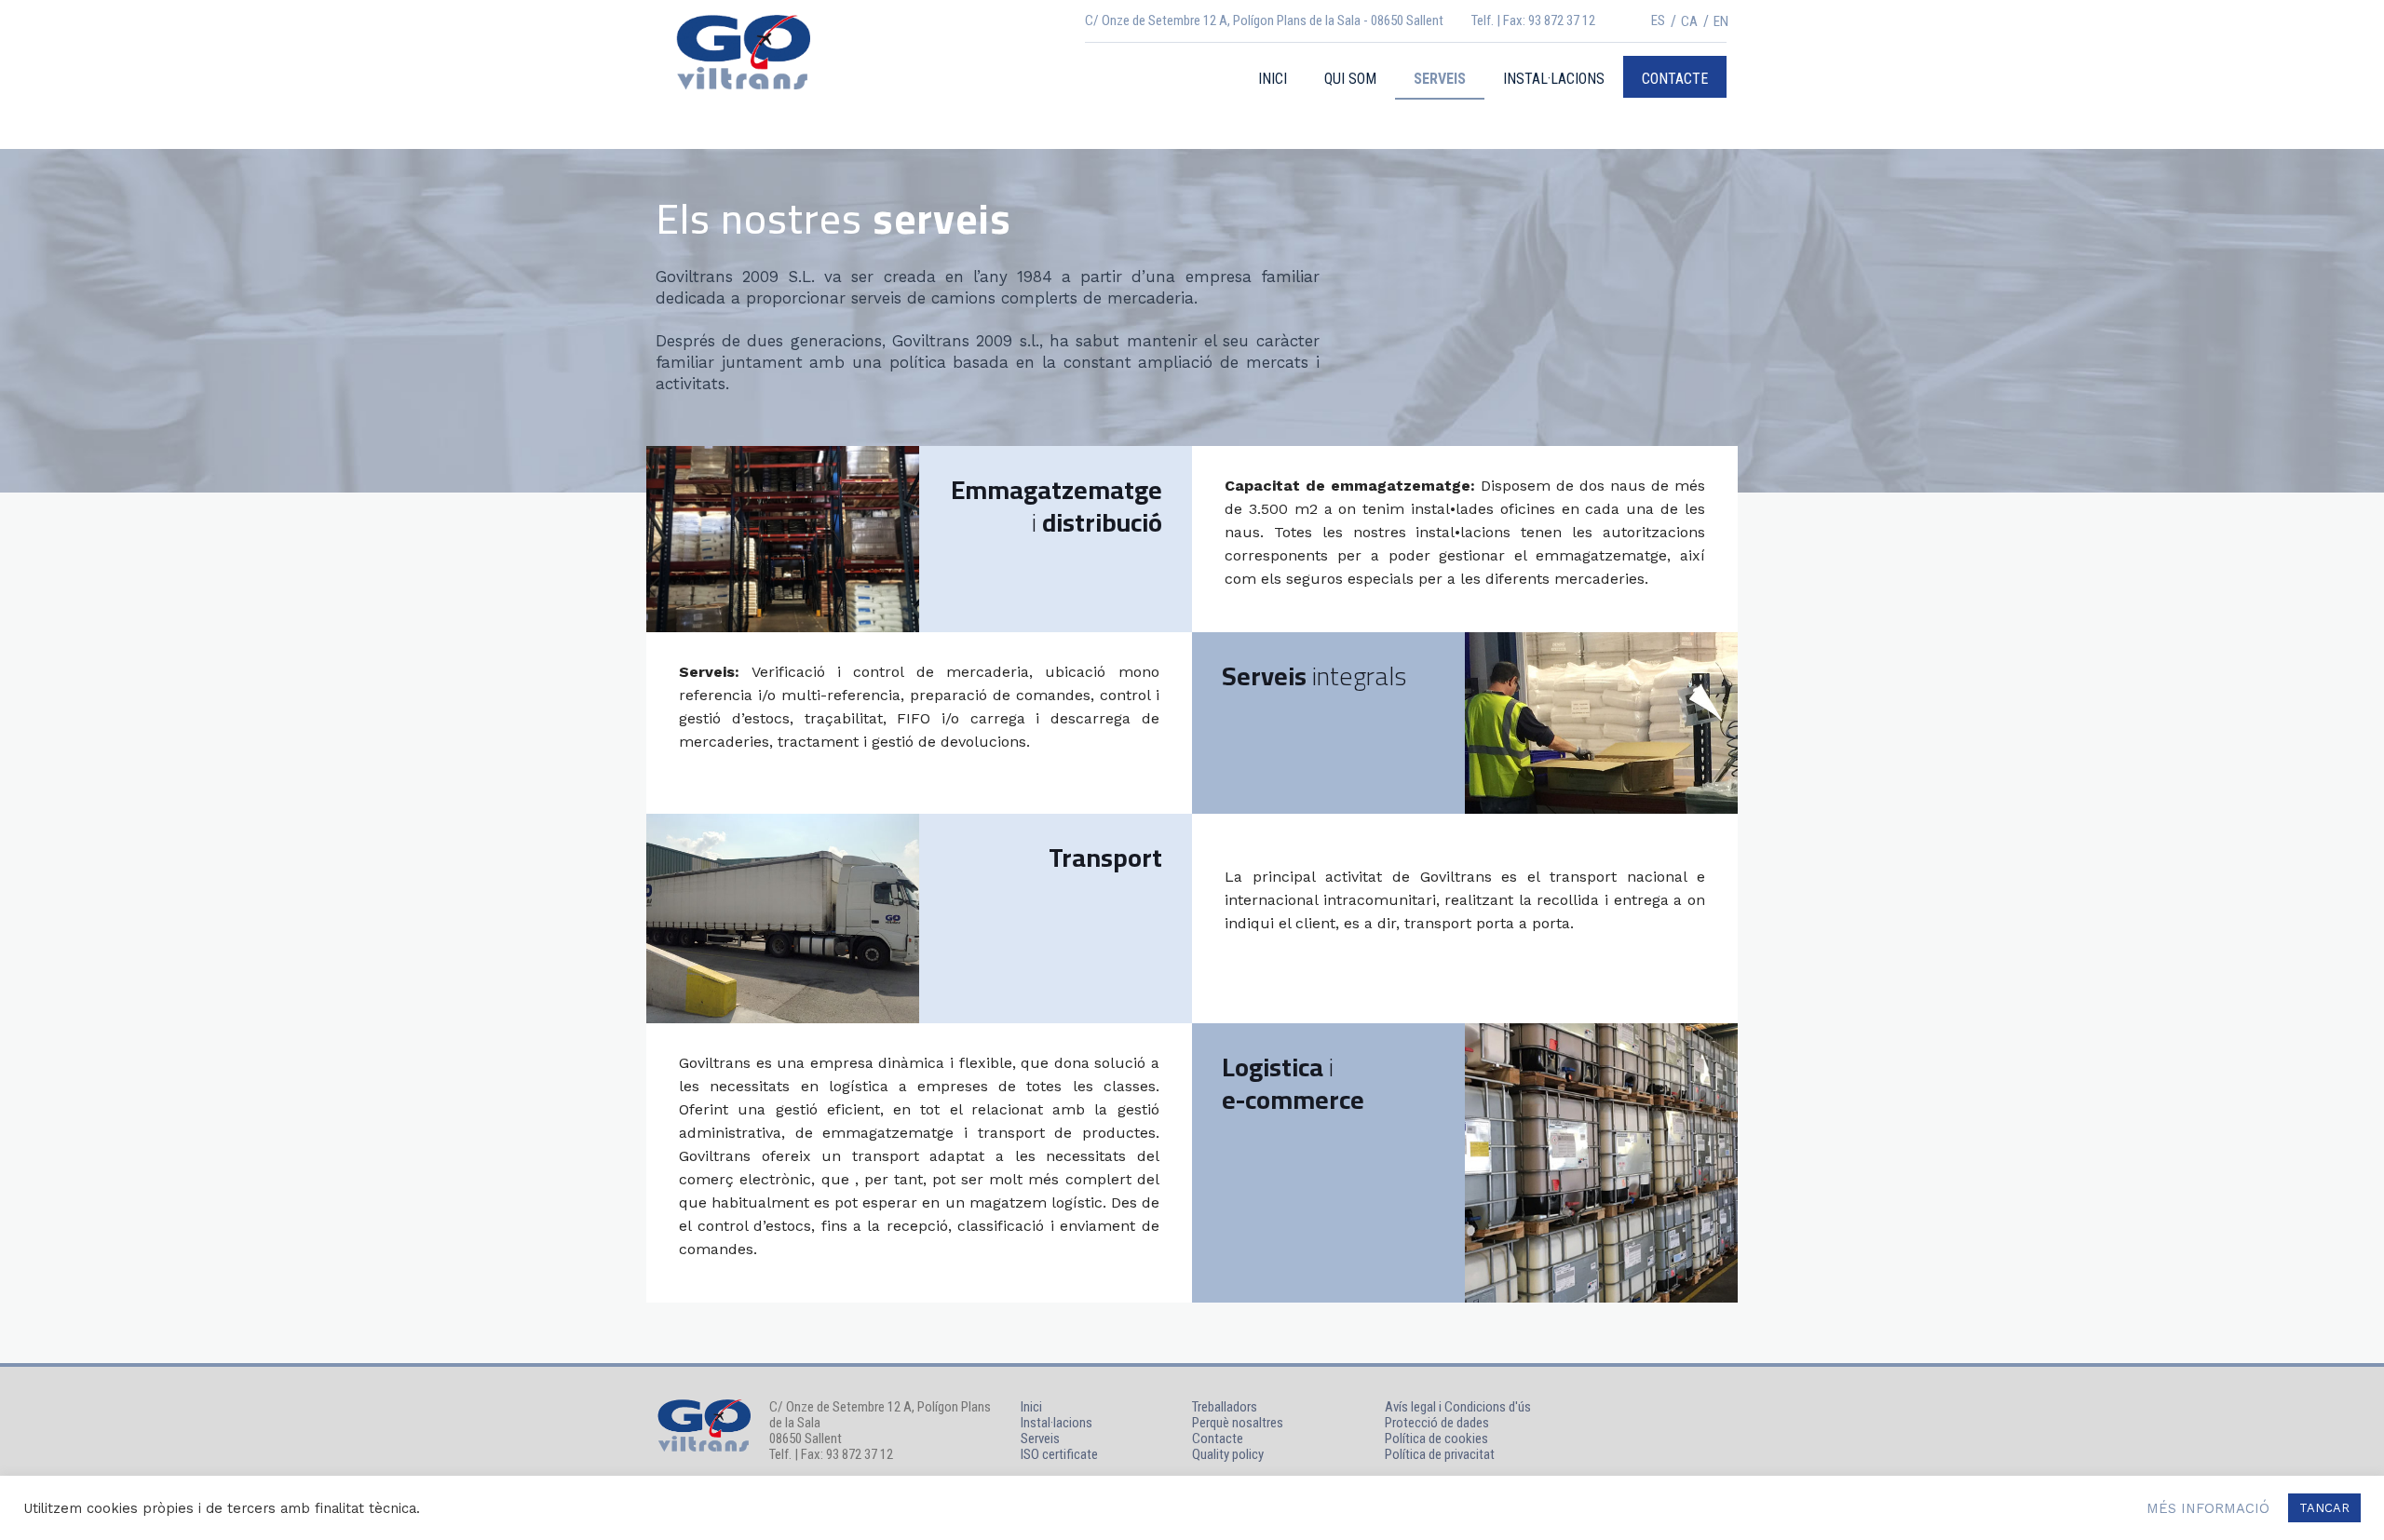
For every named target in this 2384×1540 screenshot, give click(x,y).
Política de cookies (1436, 1439)
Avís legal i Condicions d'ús (1458, 1407)
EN (1721, 21)
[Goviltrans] (743, 51)
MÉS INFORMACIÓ (2208, 1508)
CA (1689, 21)
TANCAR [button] (2324, 1508)
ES (1658, 20)
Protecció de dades (1437, 1423)
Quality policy (1228, 1455)
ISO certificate (1059, 1455)
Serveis (1040, 1439)
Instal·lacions (1057, 1423)
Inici (1031, 1407)
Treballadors (1225, 1407)
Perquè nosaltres (1238, 1423)
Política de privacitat (1440, 1454)
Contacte (1218, 1439)
